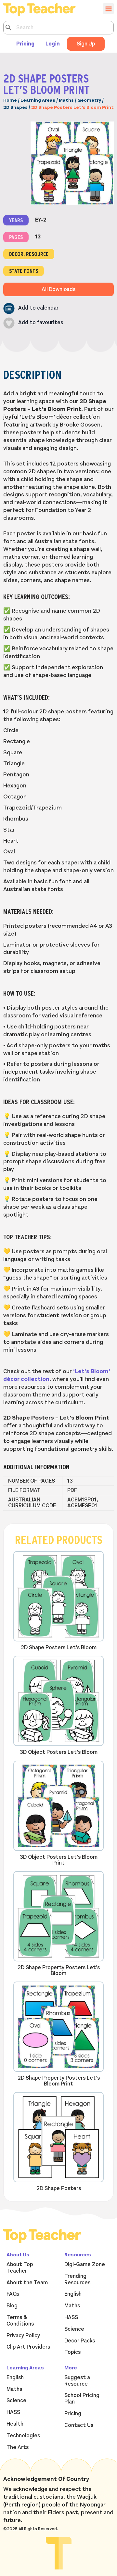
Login (53, 44)
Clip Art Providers (28, 2347)
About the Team (27, 2283)
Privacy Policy (23, 2336)
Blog (12, 2306)
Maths (66, 100)
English (73, 2294)
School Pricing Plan (82, 2399)
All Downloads (58, 289)
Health (15, 2424)
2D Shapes (15, 107)
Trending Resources (77, 2279)
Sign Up (86, 44)
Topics (72, 2352)
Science (74, 2329)
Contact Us (79, 2425)
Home (10, 100)
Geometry (89, 100)
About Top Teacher (20, 2268)
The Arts (18, 2447)
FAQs (13, 2294)
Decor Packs (80, 2341)
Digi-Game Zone (85, 2264)
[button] (31, 308)
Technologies (23, 2436)
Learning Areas (38, 100)
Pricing (25, 44)
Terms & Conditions (20, 2321)
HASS (71, 2317)
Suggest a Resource (77, 2381)
